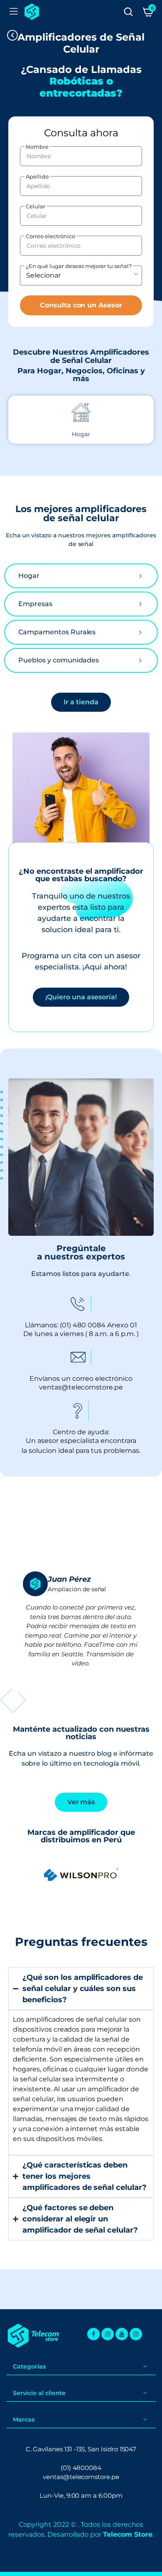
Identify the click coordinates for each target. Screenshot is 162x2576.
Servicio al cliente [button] (39, 2393)
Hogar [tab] (29, 576)
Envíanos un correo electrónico (81, 1379)
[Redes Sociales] (93, 2334)
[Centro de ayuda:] (81, 1411)
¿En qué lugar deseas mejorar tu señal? (79, 266)
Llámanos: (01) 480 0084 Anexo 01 (81, 1325)
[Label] (128, 12)
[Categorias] (14, 12)
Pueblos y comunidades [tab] (59, 660)
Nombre (37, 147)
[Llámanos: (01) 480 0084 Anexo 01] (81, 1304)
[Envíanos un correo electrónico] (81, 1358)
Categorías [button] (29, 2366)
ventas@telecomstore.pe (81, 2477)
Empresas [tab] (35, 604)
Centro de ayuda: (81, 1432)
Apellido (37, 176)
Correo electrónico (50, 236)
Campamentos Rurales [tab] (57, 632)
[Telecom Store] (32, 12)
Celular (36, 206)
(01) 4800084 (81, 2468)
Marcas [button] (24, 2419)
